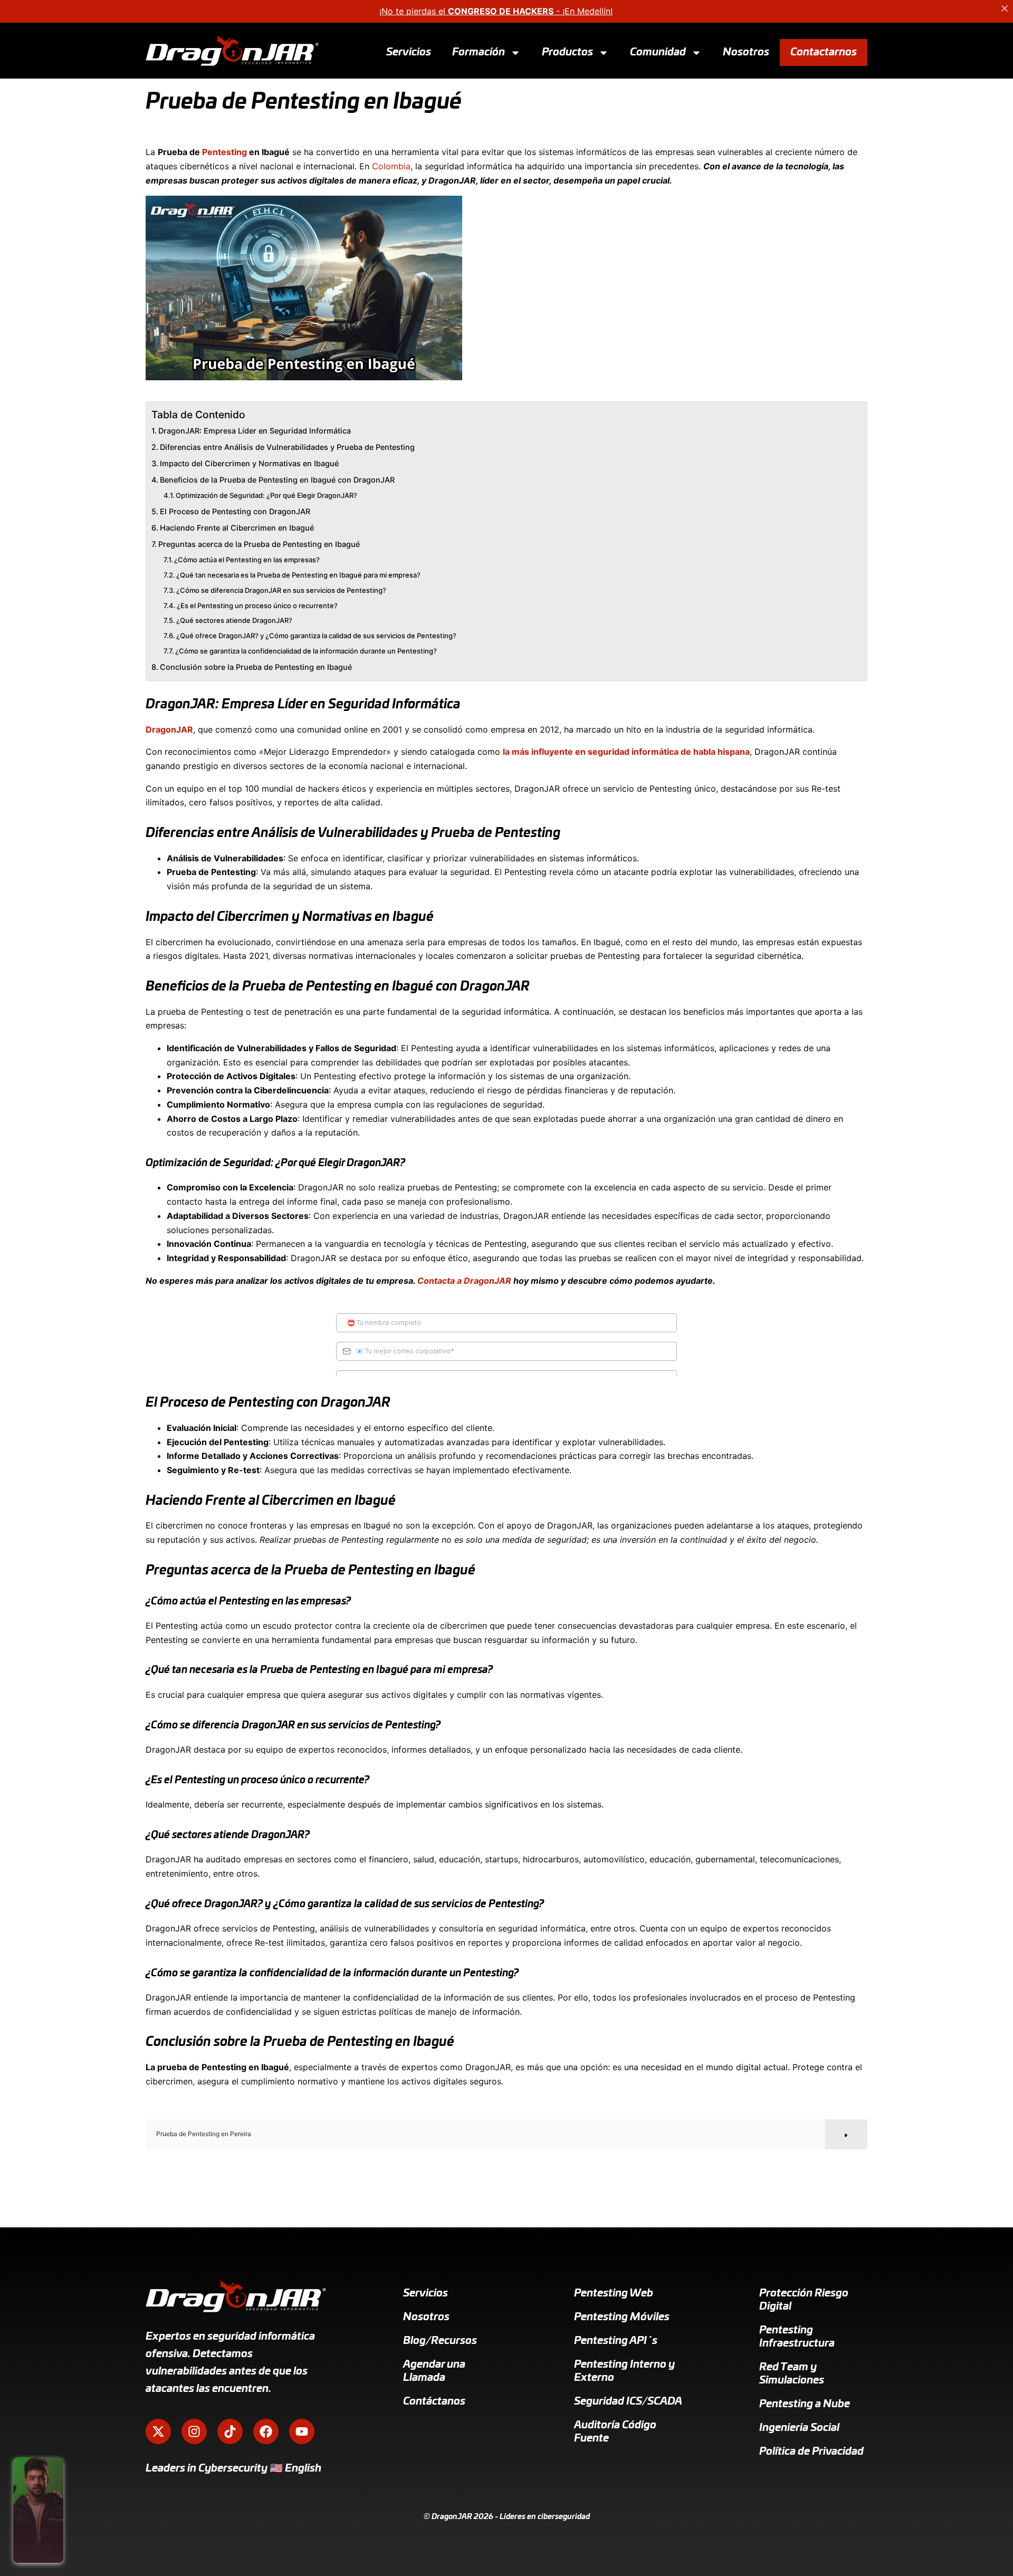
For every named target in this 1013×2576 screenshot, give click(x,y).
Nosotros (746, 52)
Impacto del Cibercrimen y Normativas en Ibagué (249, 463)
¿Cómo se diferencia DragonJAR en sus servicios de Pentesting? (281, 590)
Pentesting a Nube (805, 2404)
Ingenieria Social (799, 2428)
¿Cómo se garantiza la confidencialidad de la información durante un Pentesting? (306, 651)
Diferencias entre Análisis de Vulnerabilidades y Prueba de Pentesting (287, 447)
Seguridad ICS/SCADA (628, 2401)
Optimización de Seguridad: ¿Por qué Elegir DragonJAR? (266, 495)
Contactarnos (824, 52)
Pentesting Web (614, 2293)
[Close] (1005, 8)
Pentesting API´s (616, 2341)
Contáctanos (434, 2401)
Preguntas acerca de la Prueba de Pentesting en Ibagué (259, 544)
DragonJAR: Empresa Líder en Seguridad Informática (255, 431)
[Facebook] (266, 2431)
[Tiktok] (230, 2431)
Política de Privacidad (811, 2452)
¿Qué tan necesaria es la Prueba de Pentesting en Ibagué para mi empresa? (298, 575)
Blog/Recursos (440, 2341)
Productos (567, 52)
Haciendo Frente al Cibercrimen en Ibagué (237, 528)
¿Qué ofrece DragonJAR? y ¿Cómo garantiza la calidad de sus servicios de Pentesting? (316, 636)
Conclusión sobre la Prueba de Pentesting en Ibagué (256, 667)
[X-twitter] (158, 2431)
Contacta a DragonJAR (464, 1281)
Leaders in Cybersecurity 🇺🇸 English (233, 2468)
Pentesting (224, 152)
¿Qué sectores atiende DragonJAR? (234, 620)
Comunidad (658, 52)
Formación (479, 52)
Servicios (409, 52)
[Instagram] (194, 2431)
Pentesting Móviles (622, 2317)
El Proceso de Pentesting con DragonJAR (235, 511)
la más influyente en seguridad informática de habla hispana (626, 752)
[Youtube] (302, 2431)
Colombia (391, 166)
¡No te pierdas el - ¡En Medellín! (496, 11)
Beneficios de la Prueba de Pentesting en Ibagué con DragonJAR (277, 480)
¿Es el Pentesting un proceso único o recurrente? (257, 605)
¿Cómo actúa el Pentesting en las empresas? (247, 560)
